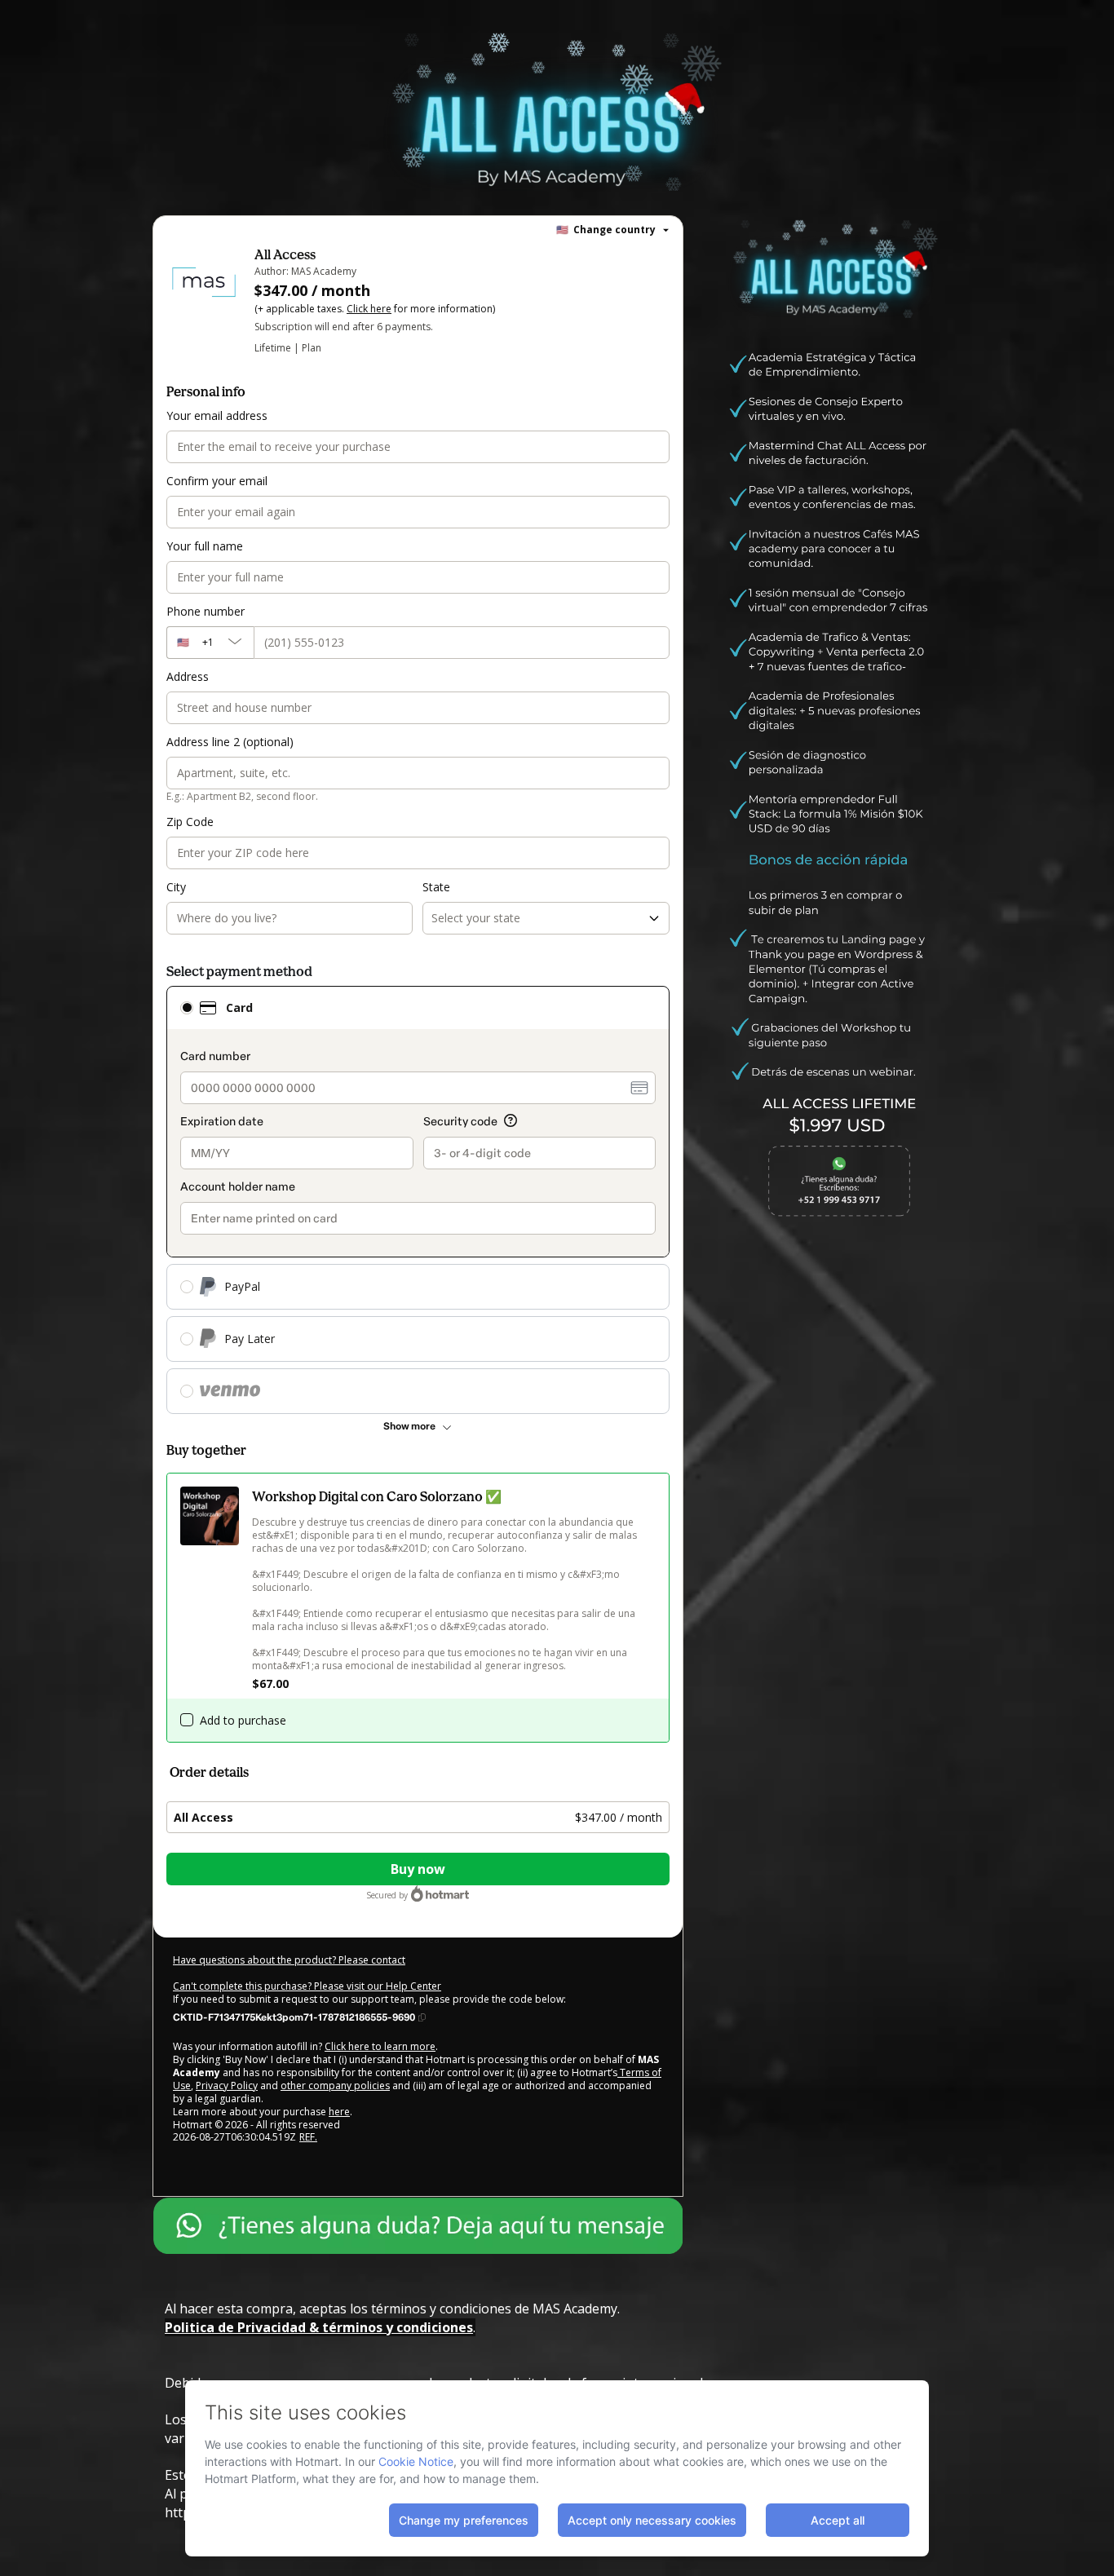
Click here (369, 309)
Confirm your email (217, 481)
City (176, 887)
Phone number (206, 611)
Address (188, 676)
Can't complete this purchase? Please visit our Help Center (307, 1986)
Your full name (205, 546)
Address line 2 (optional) (230, 742)
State (436, 887)
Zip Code (190, 822)
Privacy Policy (227, 2086)
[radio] (187, 1008)
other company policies (335, 2086)
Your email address (217, 415)
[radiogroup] (418, 1200)
